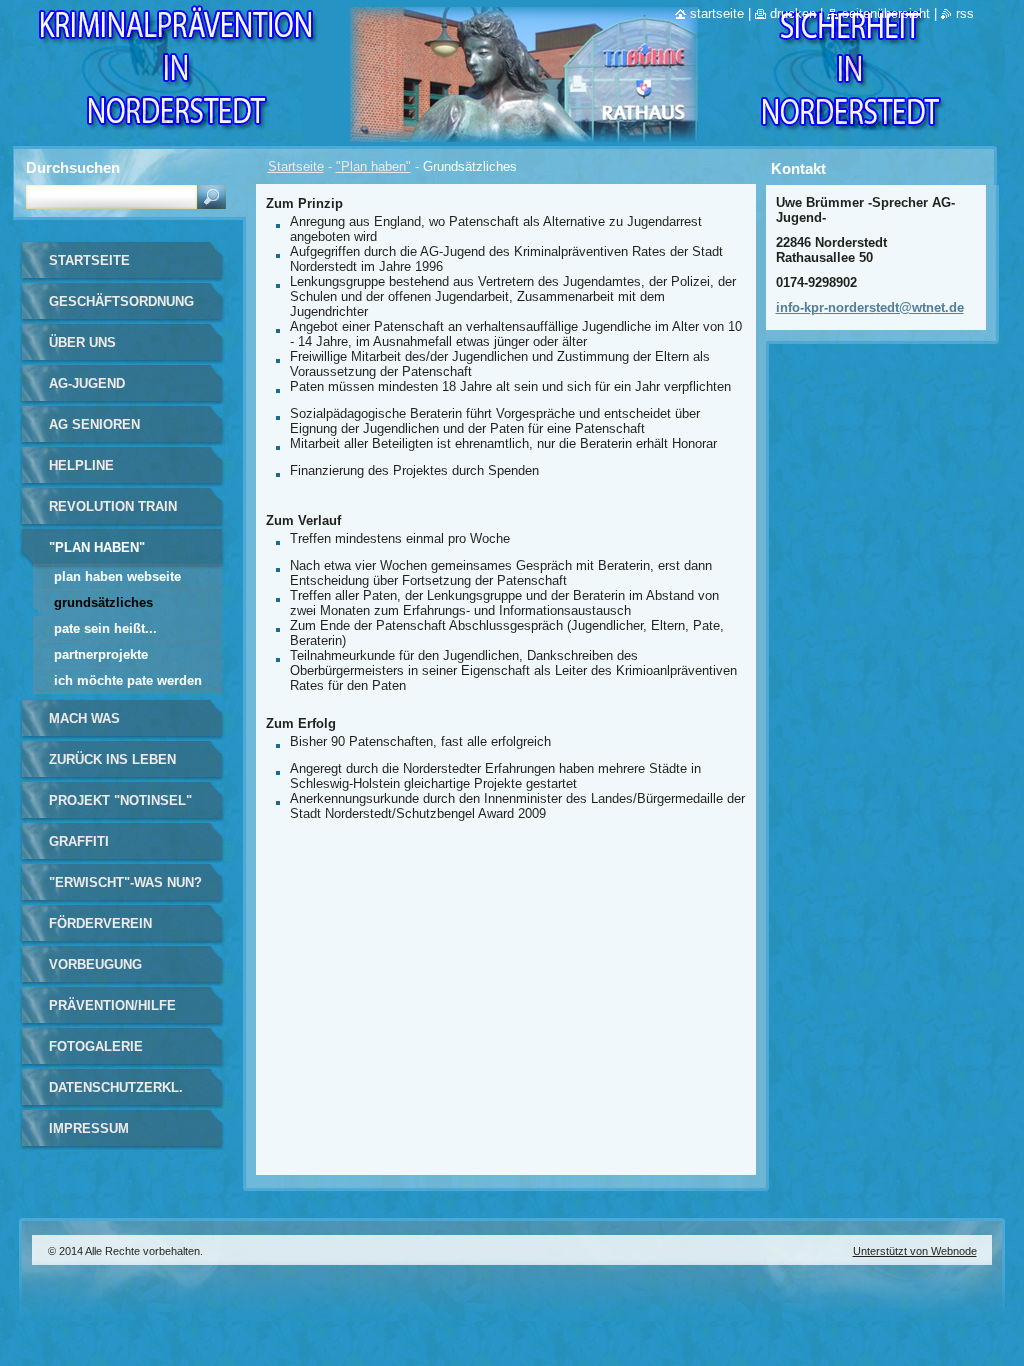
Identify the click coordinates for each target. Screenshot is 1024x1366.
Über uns (82, 342)
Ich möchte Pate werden (128, 680)
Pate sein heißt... (105, 628)
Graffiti (79, 841)
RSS (965, 13)
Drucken (793, 13)
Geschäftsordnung (121, 301)
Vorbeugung (95, 964)
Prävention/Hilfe (112, 1005)
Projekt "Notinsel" (120, 800)
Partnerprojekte (101, 654)
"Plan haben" (373, 166)
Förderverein (100, 923)
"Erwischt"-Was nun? (125, 882)
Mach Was (84, 718)
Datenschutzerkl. (116, 1087)
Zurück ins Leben (112, 759)
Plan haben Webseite (117, 576)
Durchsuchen (73, 167)
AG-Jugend (87, 383)
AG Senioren (94, 424)
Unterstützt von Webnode (915, 1251)
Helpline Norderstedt (98, 472)
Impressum (89, 1128)
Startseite (296, 166)
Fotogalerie (96, 1046)
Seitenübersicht (886, 13)
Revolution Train (113, 506)
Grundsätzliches (103, 602)
